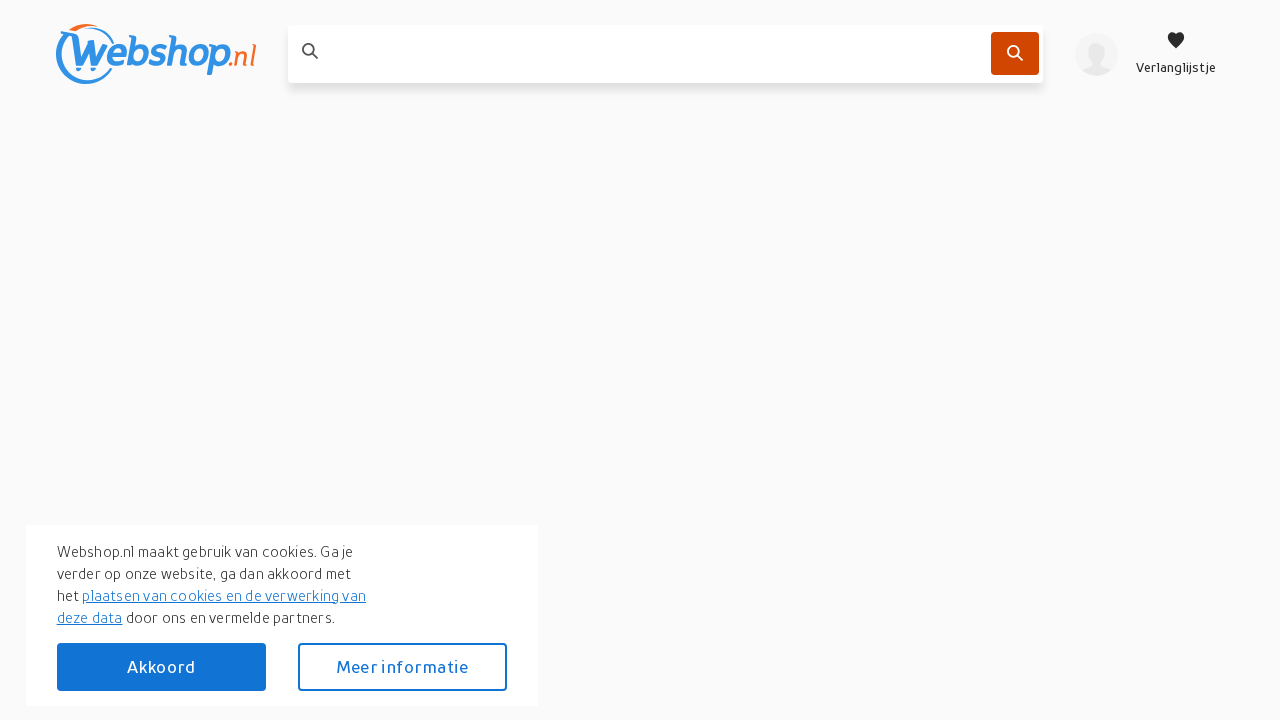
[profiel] (1096, 54)
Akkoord (161, 666)
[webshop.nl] (156, 54)
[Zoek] (1015, 53)
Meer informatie (402, 666)
